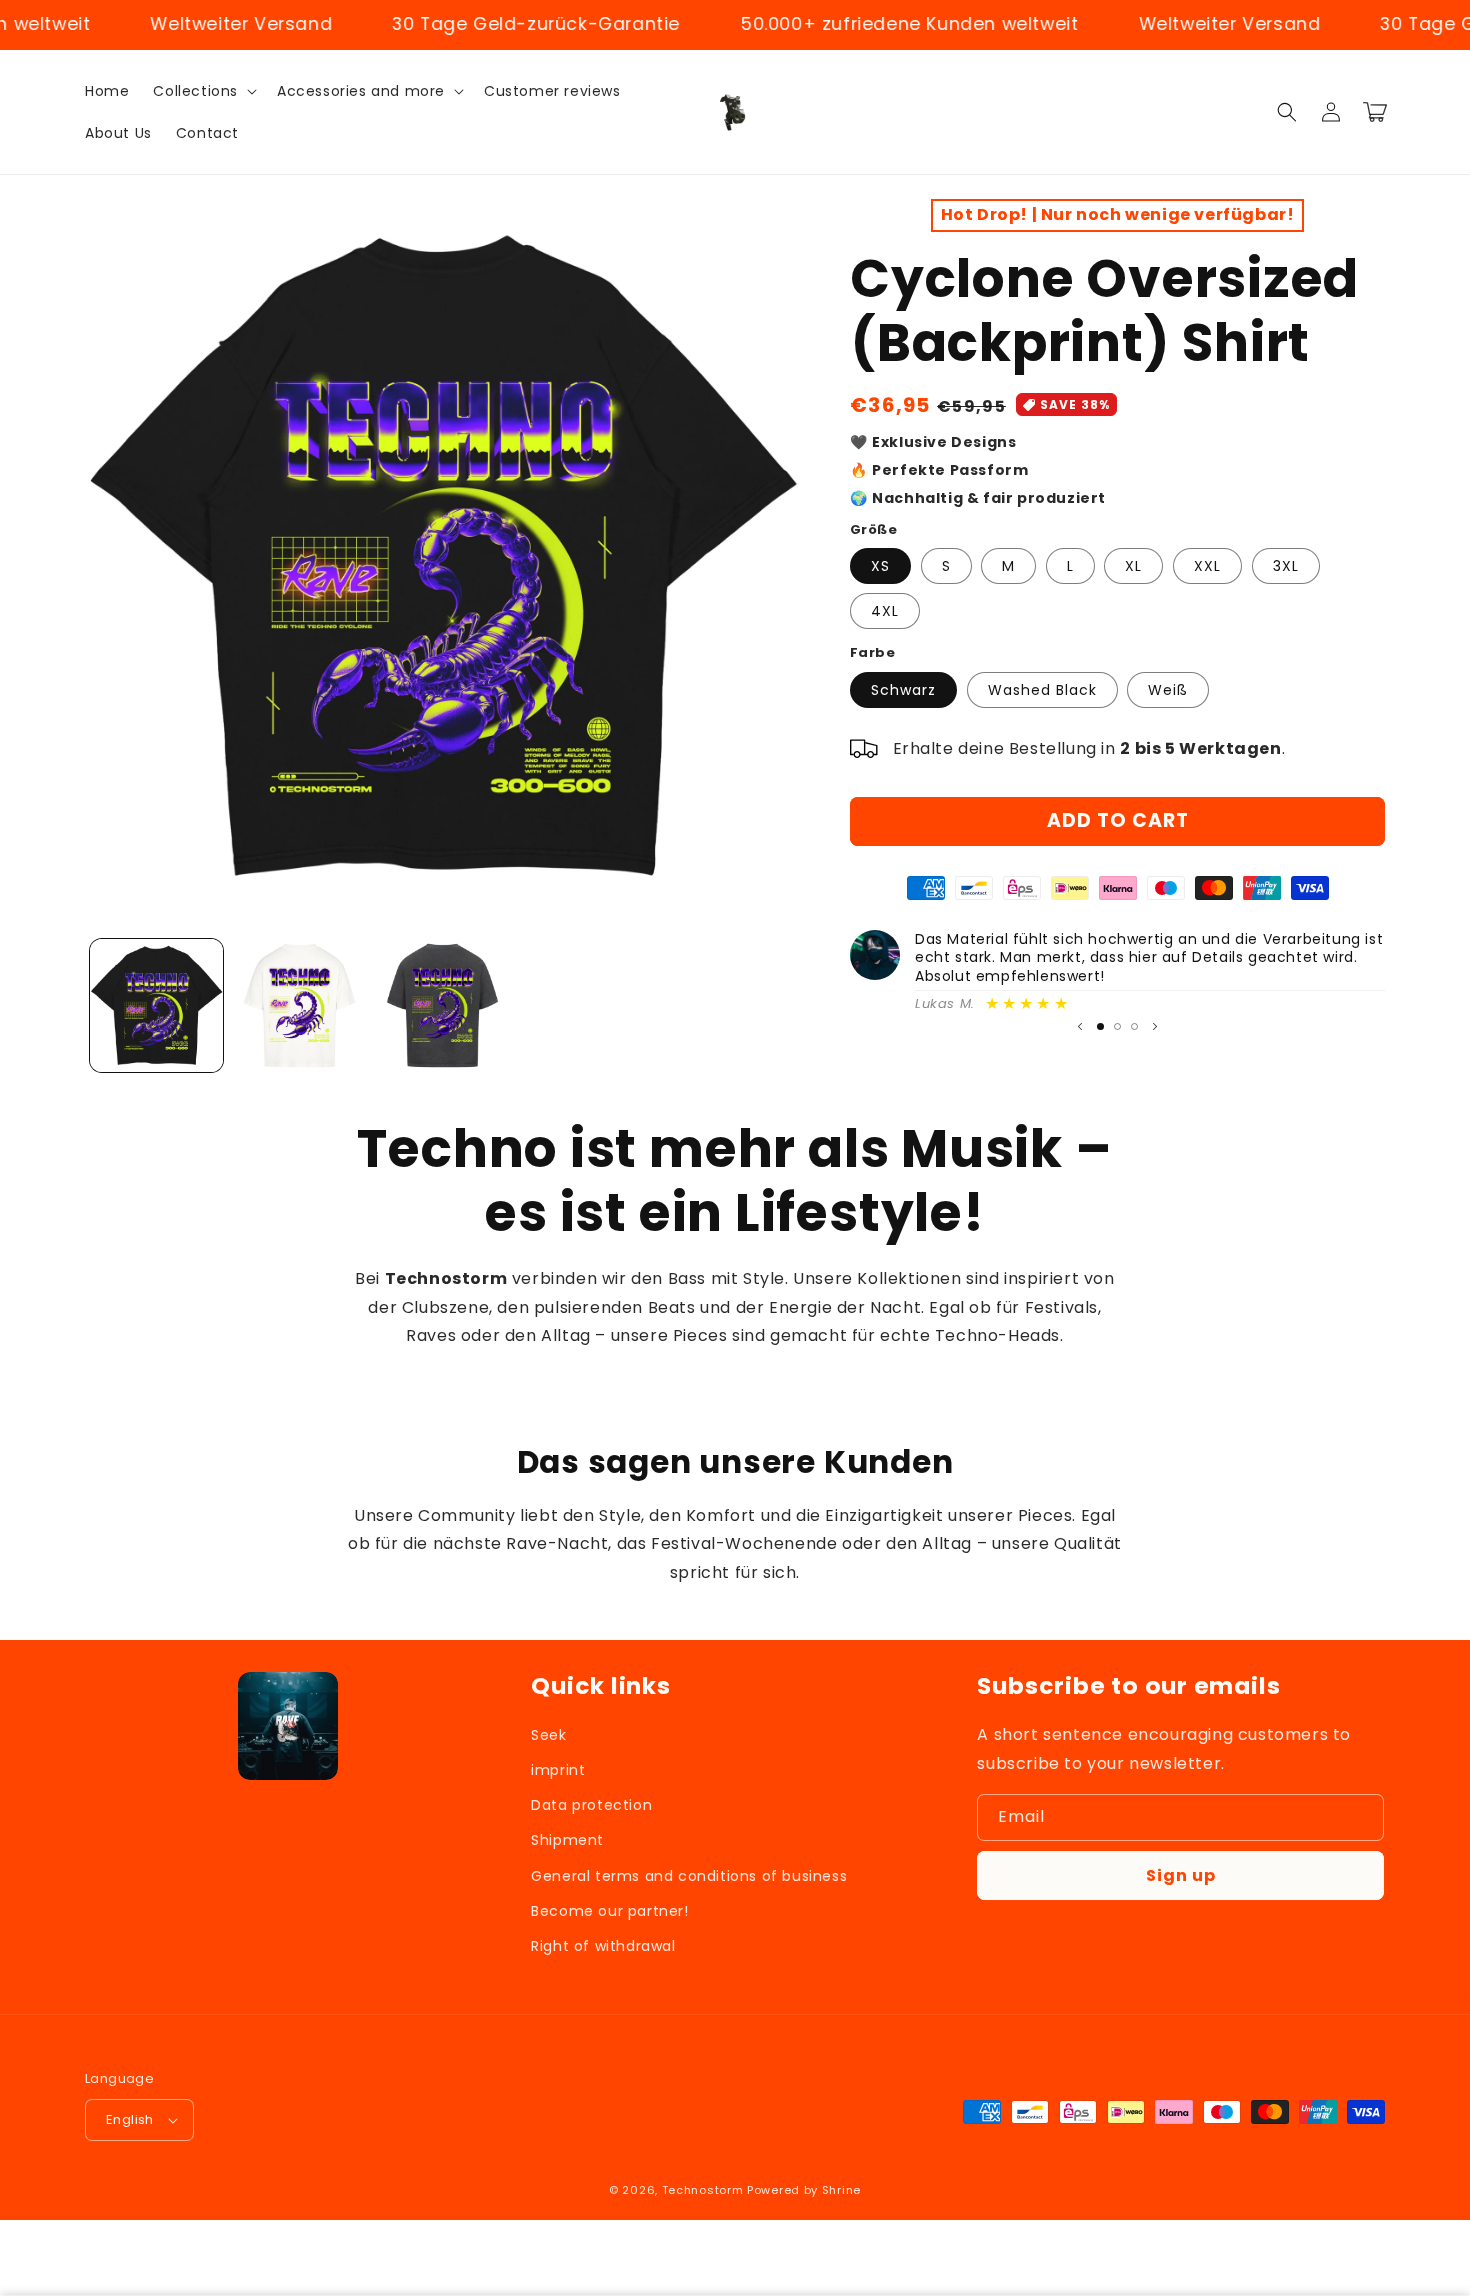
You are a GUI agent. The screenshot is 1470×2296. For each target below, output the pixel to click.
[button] (203, 91)
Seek (548, 1735)
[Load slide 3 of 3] (1134, 1026)
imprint (558, 1770)
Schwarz (903, 690)
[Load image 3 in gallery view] (442, 1005)
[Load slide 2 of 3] (1117, 1026)
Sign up (1181, 1875)
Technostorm (703, 2190)
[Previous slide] (1080, 1027)
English (130, 2119)
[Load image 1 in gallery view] (156, 1005)
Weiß (1168, 690)
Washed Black (1042, 690)
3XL (1286, 566)
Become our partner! (609, 1911)
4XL (885, 611)
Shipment (567, 1840)
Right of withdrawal (603, 1946)
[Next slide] (1155, 1027)
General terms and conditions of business (689, 1876)
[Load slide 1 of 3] (1100, 1026)
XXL (1207, 566)
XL (1133, 566)
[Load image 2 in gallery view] (299, 1005)
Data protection (591, 1805)
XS (880, 566)
